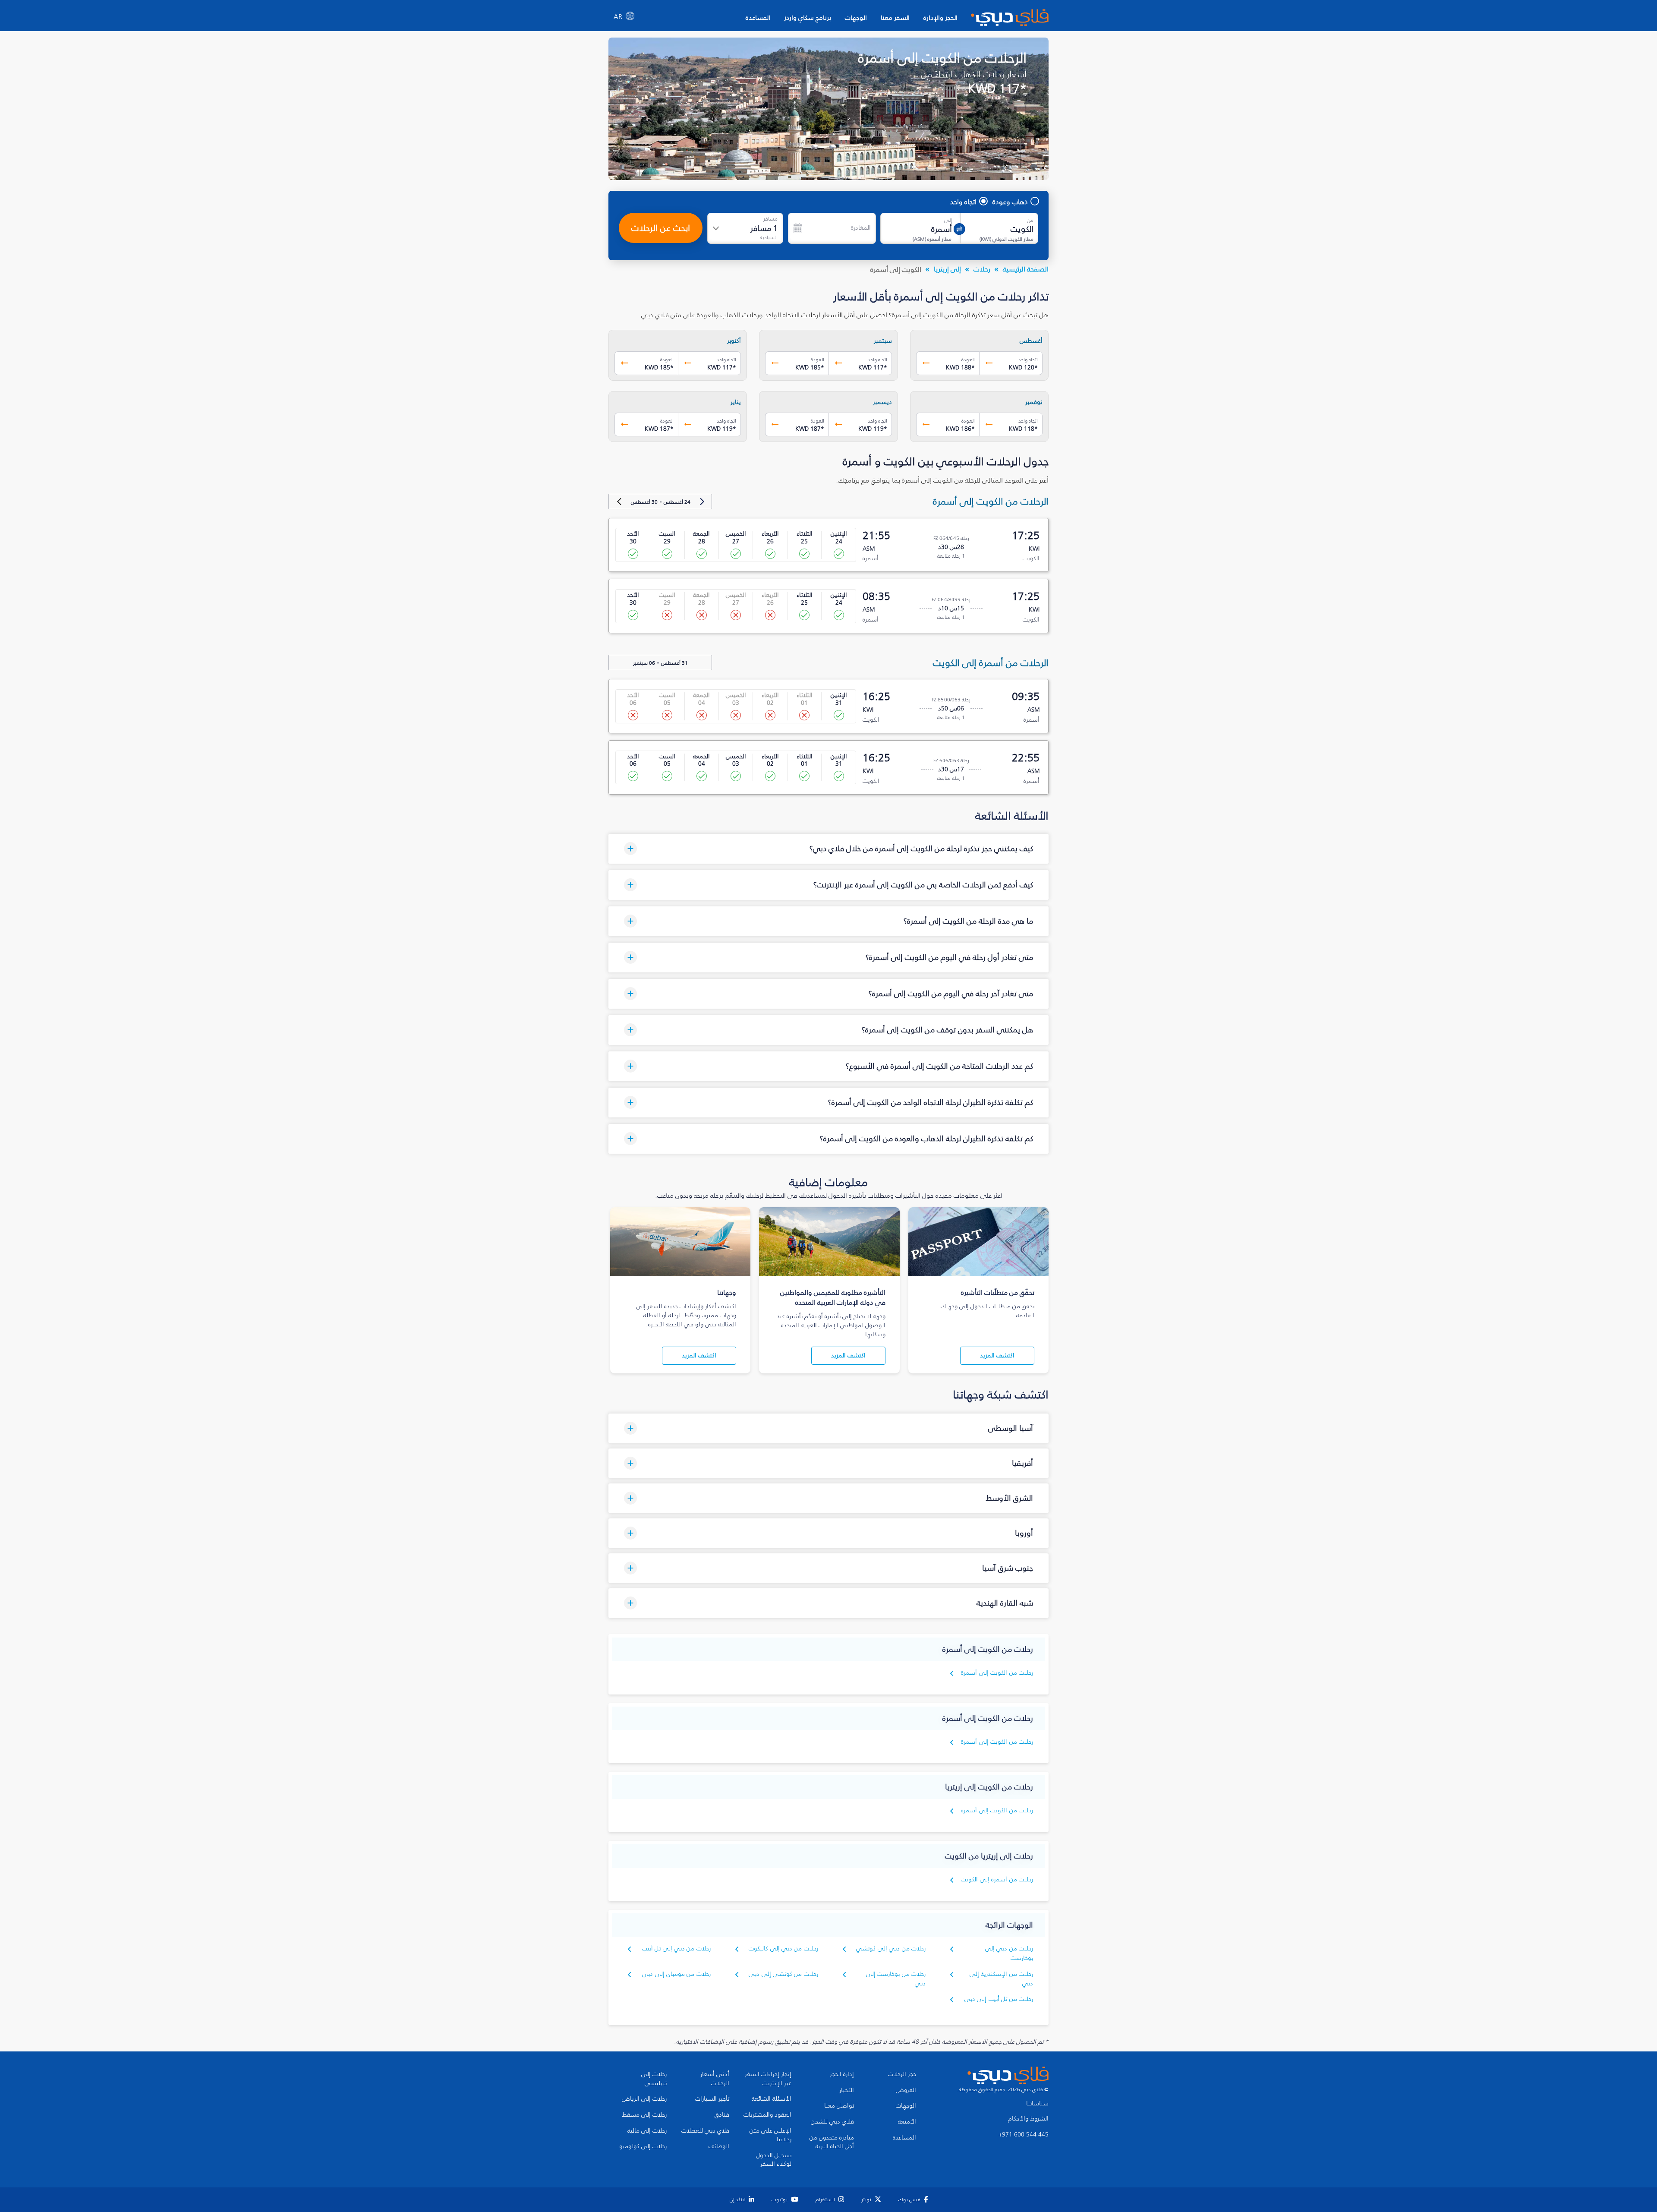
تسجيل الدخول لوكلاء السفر (774, 2160)
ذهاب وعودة (1010, 202)
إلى (948, 220)
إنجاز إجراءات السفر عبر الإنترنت (768, 2079)
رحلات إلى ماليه (647, 2131)
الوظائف (719, 2146)
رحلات (982, 269)
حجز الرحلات (902, 2074)
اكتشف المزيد (997, 1355)
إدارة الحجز (842, 2074)
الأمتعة (907, 2122)
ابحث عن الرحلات (661, 228)
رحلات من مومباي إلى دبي (676, 1974)
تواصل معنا (839, 2106)
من (1030, 220)
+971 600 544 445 (1024, 2135)
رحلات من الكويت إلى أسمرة (997, 1673)
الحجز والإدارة (940, 17)
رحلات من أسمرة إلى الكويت (997, 1879)
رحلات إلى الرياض (644, 2099)
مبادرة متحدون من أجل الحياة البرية (832, 2142)
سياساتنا (1037, 2104)
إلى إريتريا (947, 269)
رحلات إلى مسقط (644, 2115)
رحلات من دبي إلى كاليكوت (783, 1949)
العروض (906, 2090)
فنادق (722, 2115)
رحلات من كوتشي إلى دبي (783, 1974)
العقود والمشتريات (767, 2115)
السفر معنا (895, 17)
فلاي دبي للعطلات (705, 2131)
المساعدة (758, 17)
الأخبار (847, 2090)
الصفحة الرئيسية (1026, 269)
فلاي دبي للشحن (832, 2122)
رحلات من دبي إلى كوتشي (891, 1949)
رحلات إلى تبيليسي (654, 2079)
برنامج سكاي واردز (808, 17)
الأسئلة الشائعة (772, 2099)
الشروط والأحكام (1028, 2119)
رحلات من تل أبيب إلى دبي (999, 1999)
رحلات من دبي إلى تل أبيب (676, 1949)
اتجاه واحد (963, 202)
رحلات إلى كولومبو (643, 2146)
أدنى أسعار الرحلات (715, 2079)
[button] (828, 849)
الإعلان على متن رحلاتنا (770, 2135)
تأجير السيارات (712, 2099)
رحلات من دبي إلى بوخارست (1009, 1953)
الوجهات (856, 17)
